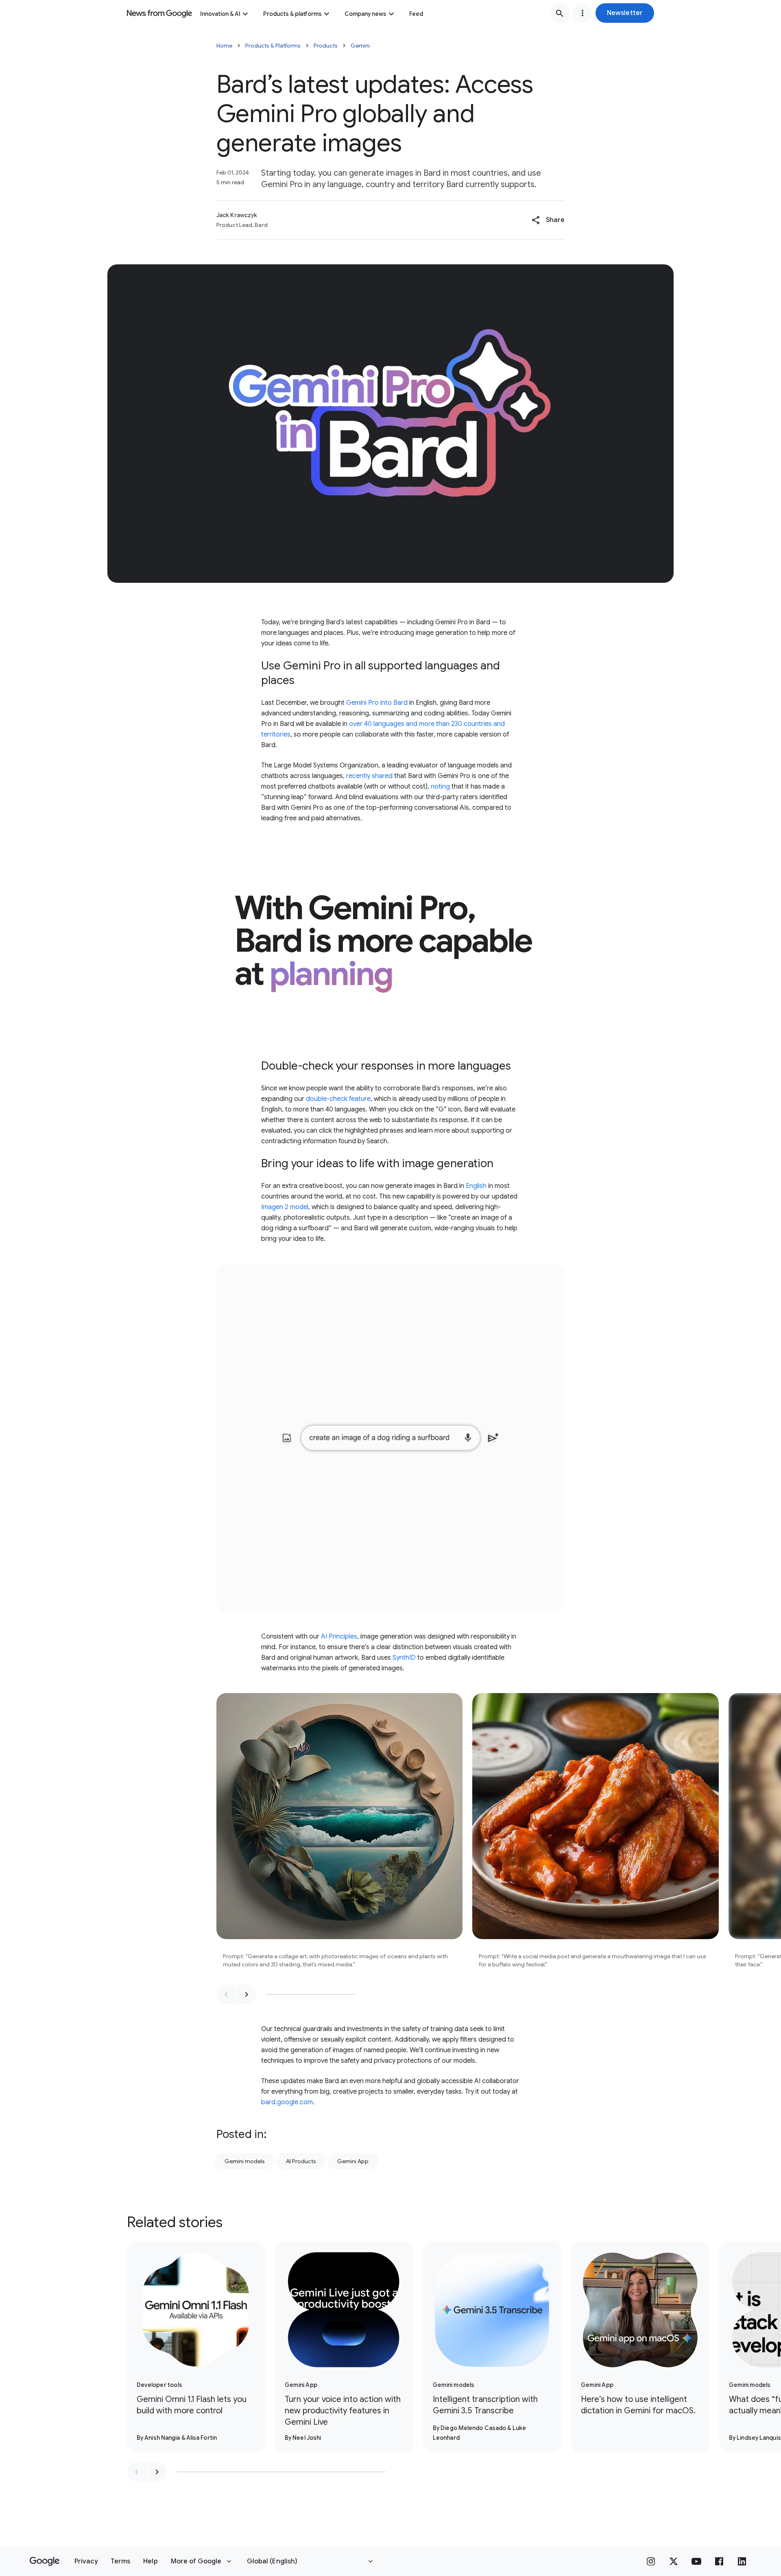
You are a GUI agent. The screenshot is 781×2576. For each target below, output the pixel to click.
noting (440, 787)
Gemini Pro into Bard (377, 703)
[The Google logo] (45, 2561)
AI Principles (339, 1637)
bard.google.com (287, 2102)
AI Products (301, 2161)
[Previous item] (226, 1994)
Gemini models (245, 2161)
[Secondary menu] (582, 13)
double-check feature (338, 1099)
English (476, 1186)
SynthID (404, 1658)
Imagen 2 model (285, 1207)
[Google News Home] (159, 13)
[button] (625, 13)
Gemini (360, 46)
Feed (416, 14)
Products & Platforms (273, 46)
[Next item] (247, 1994)
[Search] (560, 13)
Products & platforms (292, 14)
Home (224, 46)
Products (326, 46)
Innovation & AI (220, 14)
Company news (365, 14)
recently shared (369, 776)
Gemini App (353, 2161)
